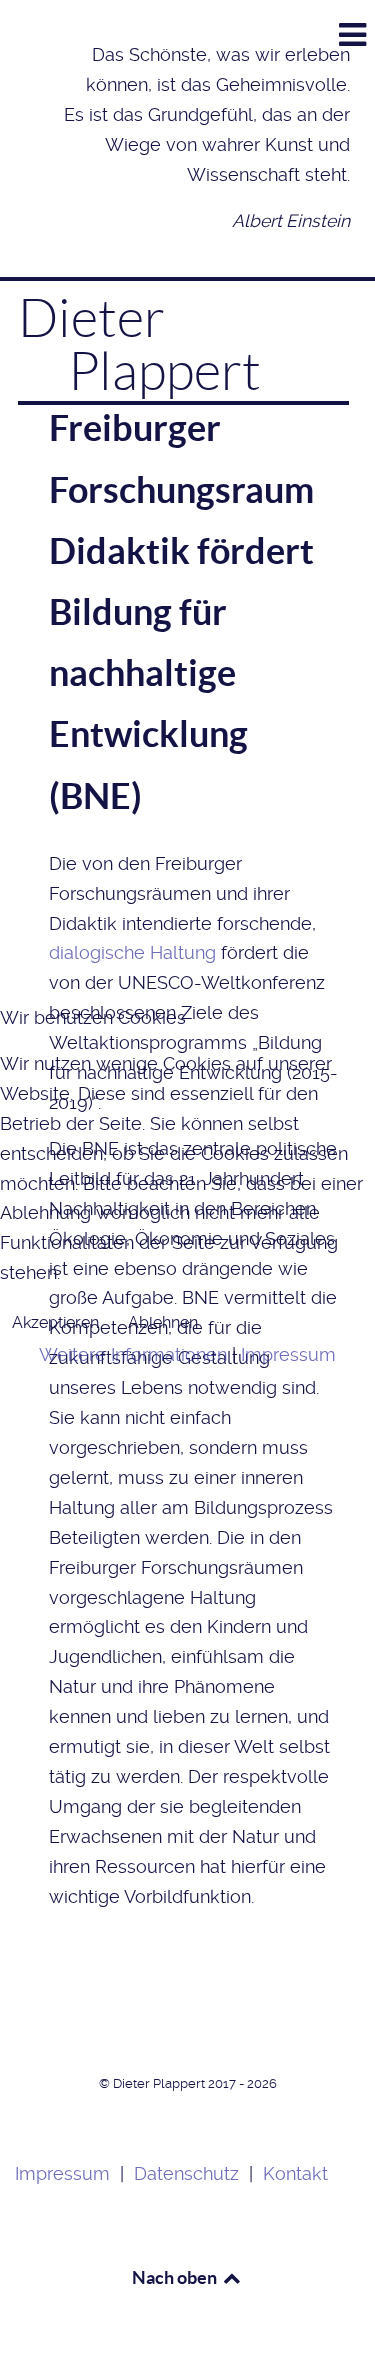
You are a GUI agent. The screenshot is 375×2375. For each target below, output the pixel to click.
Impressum (288, 1355)
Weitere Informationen (133, 1355)
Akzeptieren (55, 1322)
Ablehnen (163, 1322)
